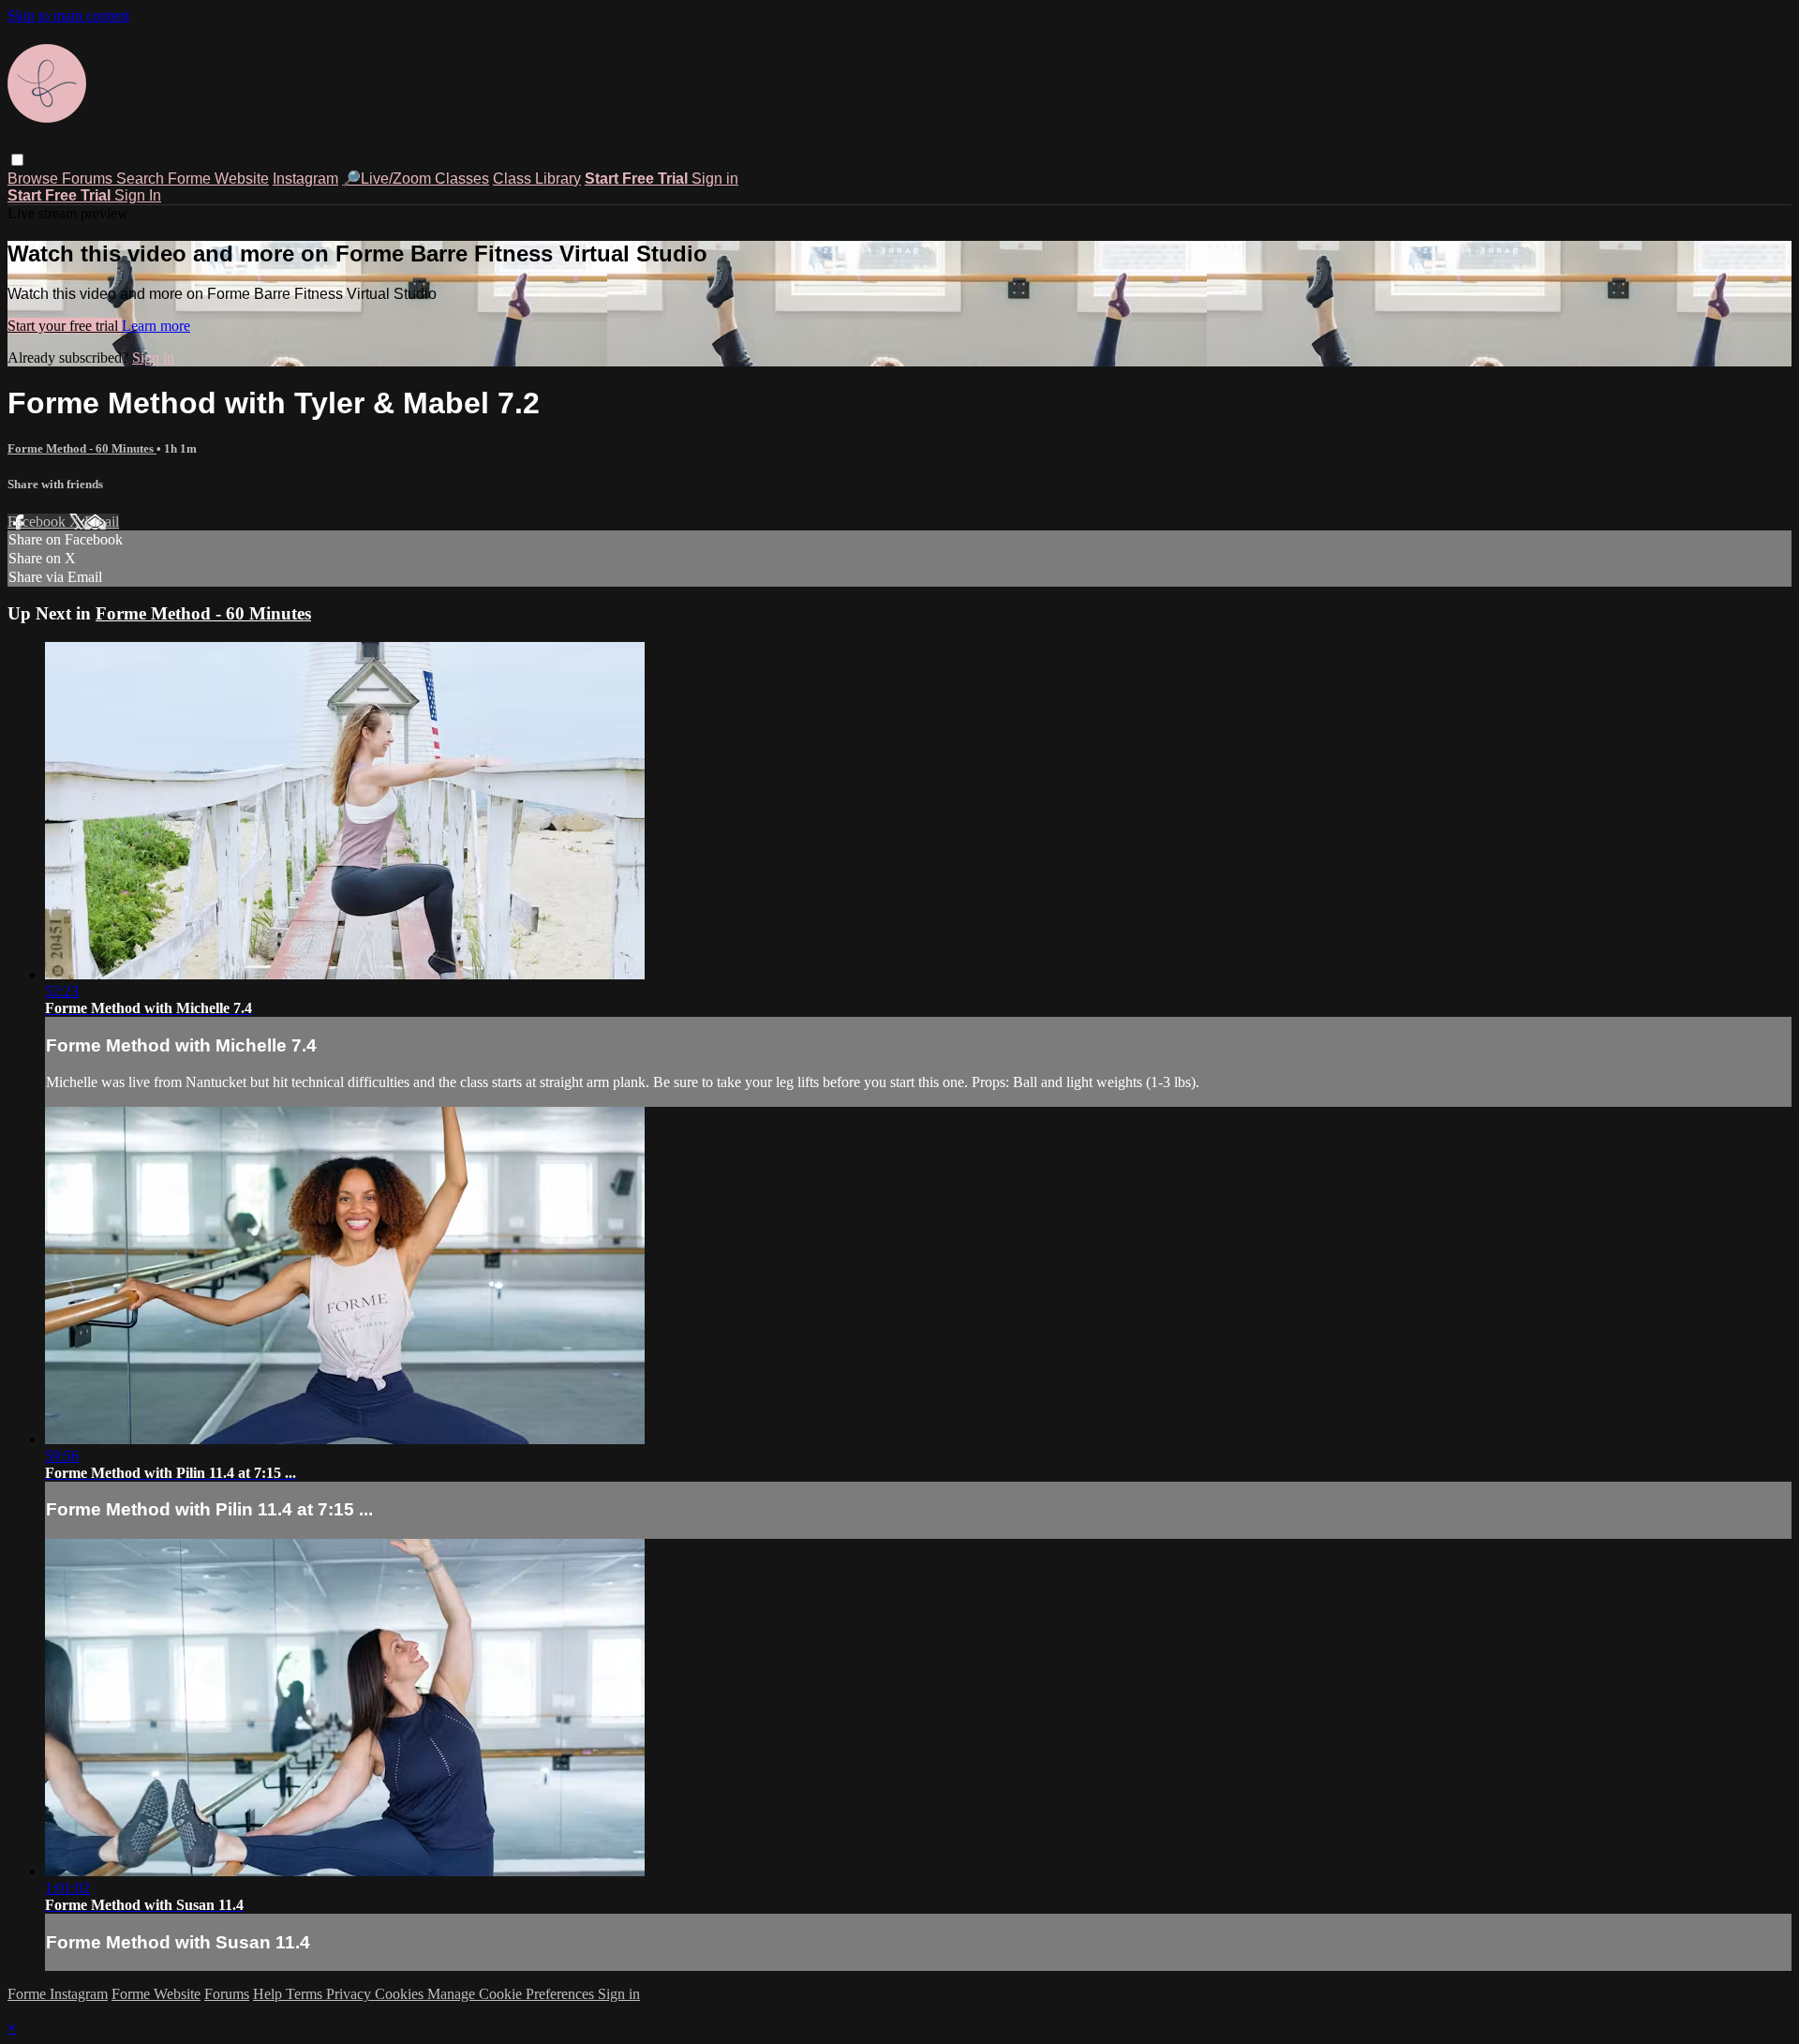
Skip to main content (68, 15)
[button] (17, 160)
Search (142, 179)
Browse (35, 179)
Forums (89, 179)
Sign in (715, 179)
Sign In (138, 195)
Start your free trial (65, 326)
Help (269, 1994)
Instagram (305, 179)
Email (102, 522)
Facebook (38, 522)
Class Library (537, 179)
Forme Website (218, 179)
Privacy (350, 1994)
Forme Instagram (58, 1994)
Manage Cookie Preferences (513, 1994)
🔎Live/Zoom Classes (416, 179)
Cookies (401, 1994)
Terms (306, 1994)
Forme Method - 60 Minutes (82, 448)
